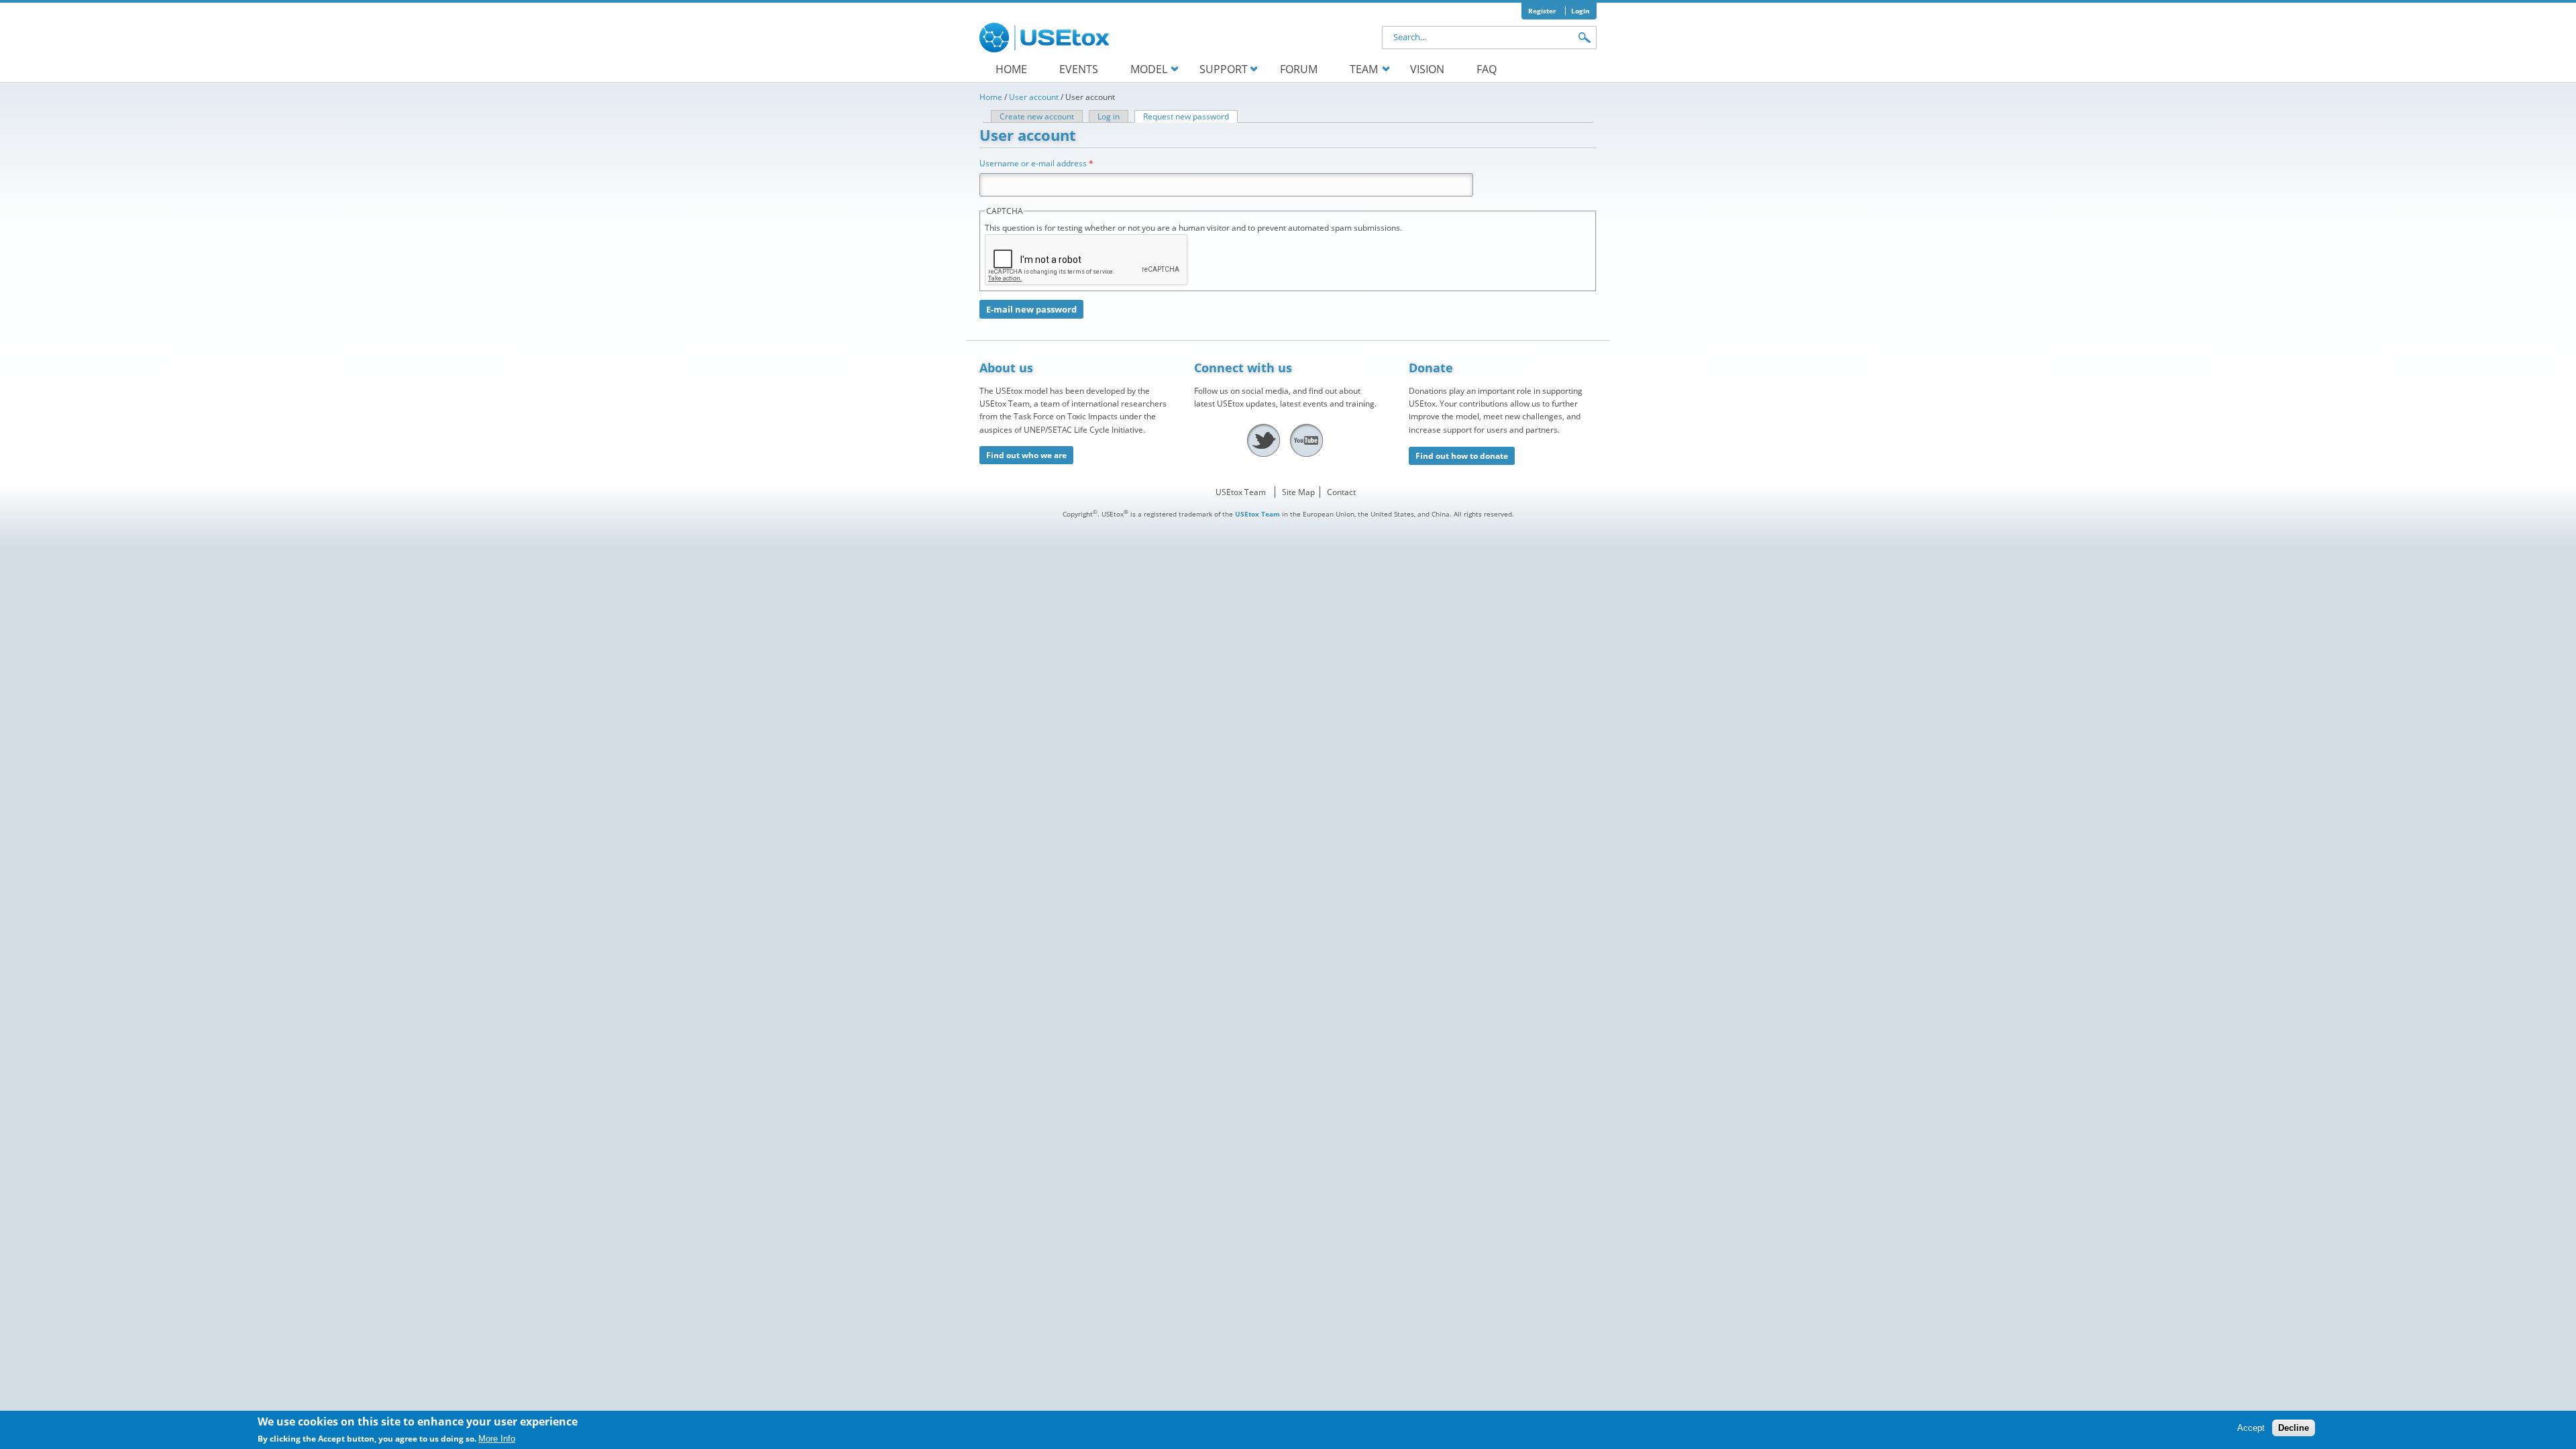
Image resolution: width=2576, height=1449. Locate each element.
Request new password (1190, 116)
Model (1149, 69)
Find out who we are (1026, 455)
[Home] (1046, 38)
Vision (1427, 69)
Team (1364, 69)
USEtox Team (1241, 492)
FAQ (1487, 69)
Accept (2251, 1429)
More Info (497, 1439)
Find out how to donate (1462, 456)
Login (1580, 11)
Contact (1341, 492)
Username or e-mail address (1036, 163)
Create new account (1037, 116)
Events (1079, 69)
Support (1224, 69)
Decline (2294, 1429)
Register (1542, 11)
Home (1011, 69)
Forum (1299, 69)
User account (1034, 97)
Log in (1109, 116)
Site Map (1298, 492)
